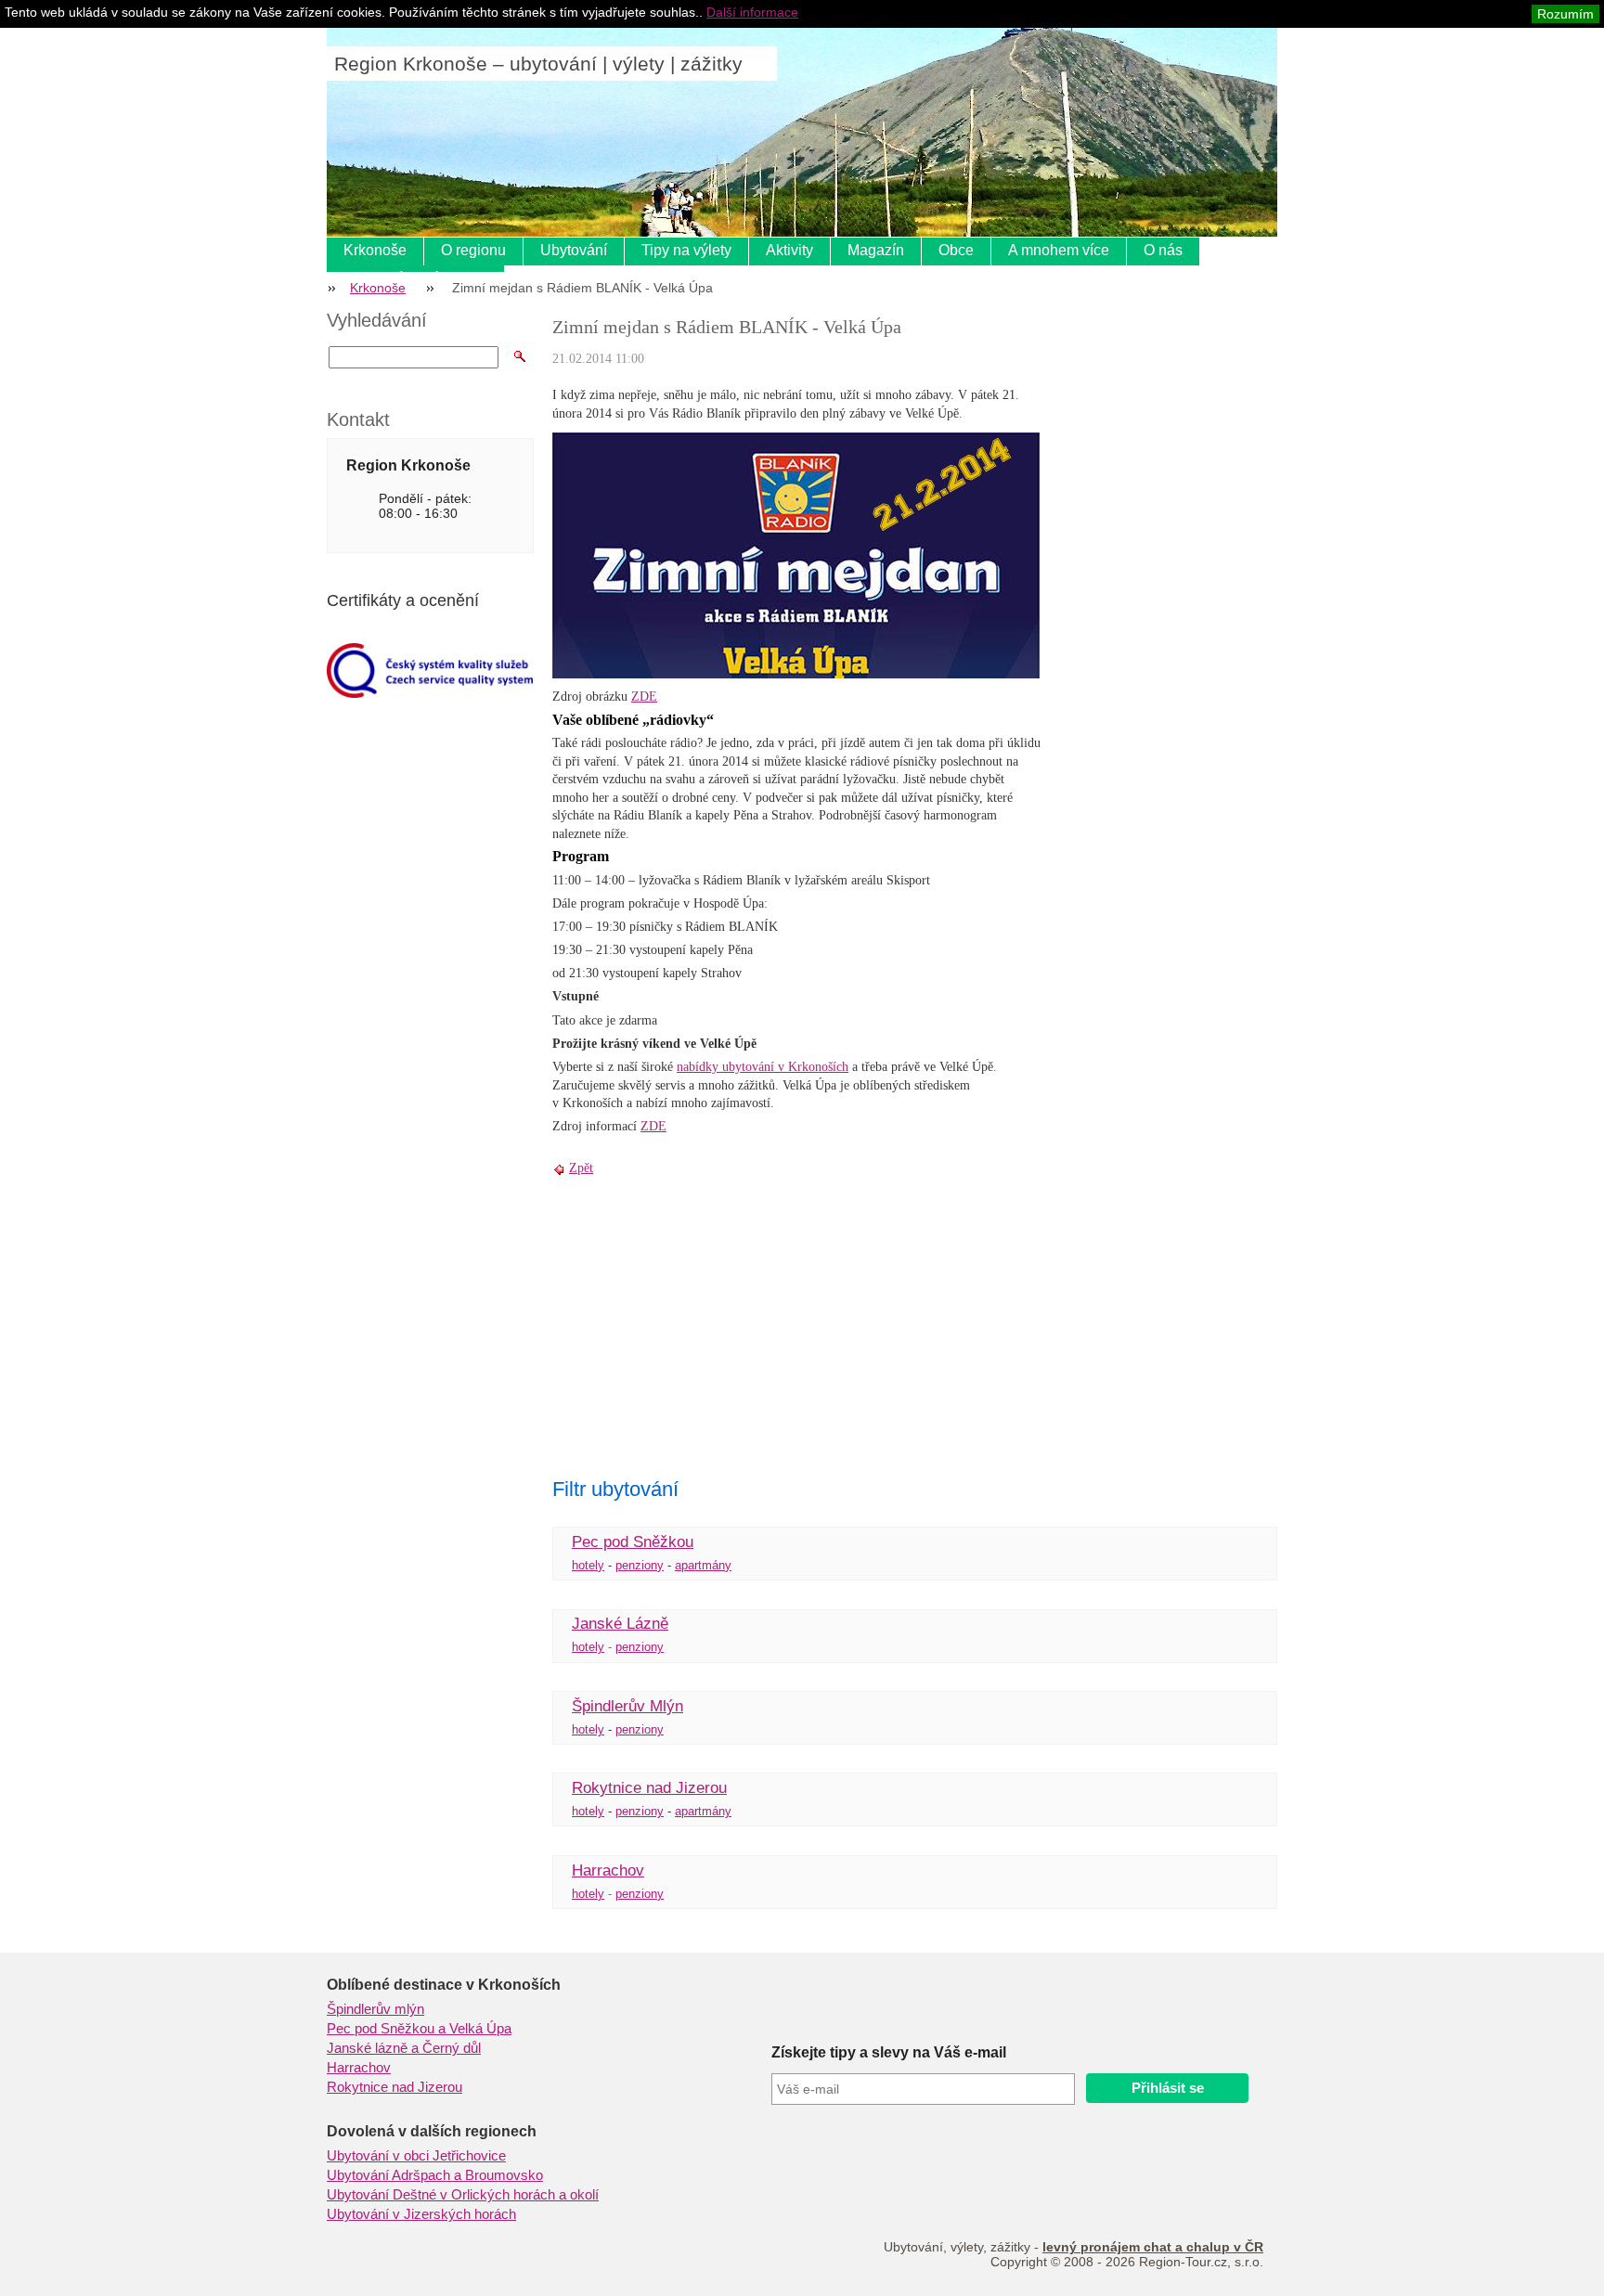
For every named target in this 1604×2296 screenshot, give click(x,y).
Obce (956, 250)
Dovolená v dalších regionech (432, 2131)
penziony (640, 1565)
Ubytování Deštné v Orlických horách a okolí (463, 2195)
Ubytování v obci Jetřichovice (416, 2156)
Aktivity (789, 250)
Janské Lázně (620, 1624)
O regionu (473, 250)
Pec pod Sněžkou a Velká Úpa (419, 2029)
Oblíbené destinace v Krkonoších (444, 1985)
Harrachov (608, 1870)
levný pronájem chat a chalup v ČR (1153, 2247)
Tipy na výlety (686, 250)
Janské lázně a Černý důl (404, 2048)
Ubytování (574, 250)
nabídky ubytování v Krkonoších (763, 1067)
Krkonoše (375, 250)
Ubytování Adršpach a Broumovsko (435, 2175)
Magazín (876, 250)
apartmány (703, 1565)
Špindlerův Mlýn (627, 1706)
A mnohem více (1059, 250)
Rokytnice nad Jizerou (649, 1788)
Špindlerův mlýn (375, 2009)
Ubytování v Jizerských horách (421, 2214)
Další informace (752, 12)
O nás (1163, 250)
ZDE (644, 697)
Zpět (581, 1168)
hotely (588, 1565)
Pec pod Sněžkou (633, 1542)
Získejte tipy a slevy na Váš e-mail (889, 2052)
